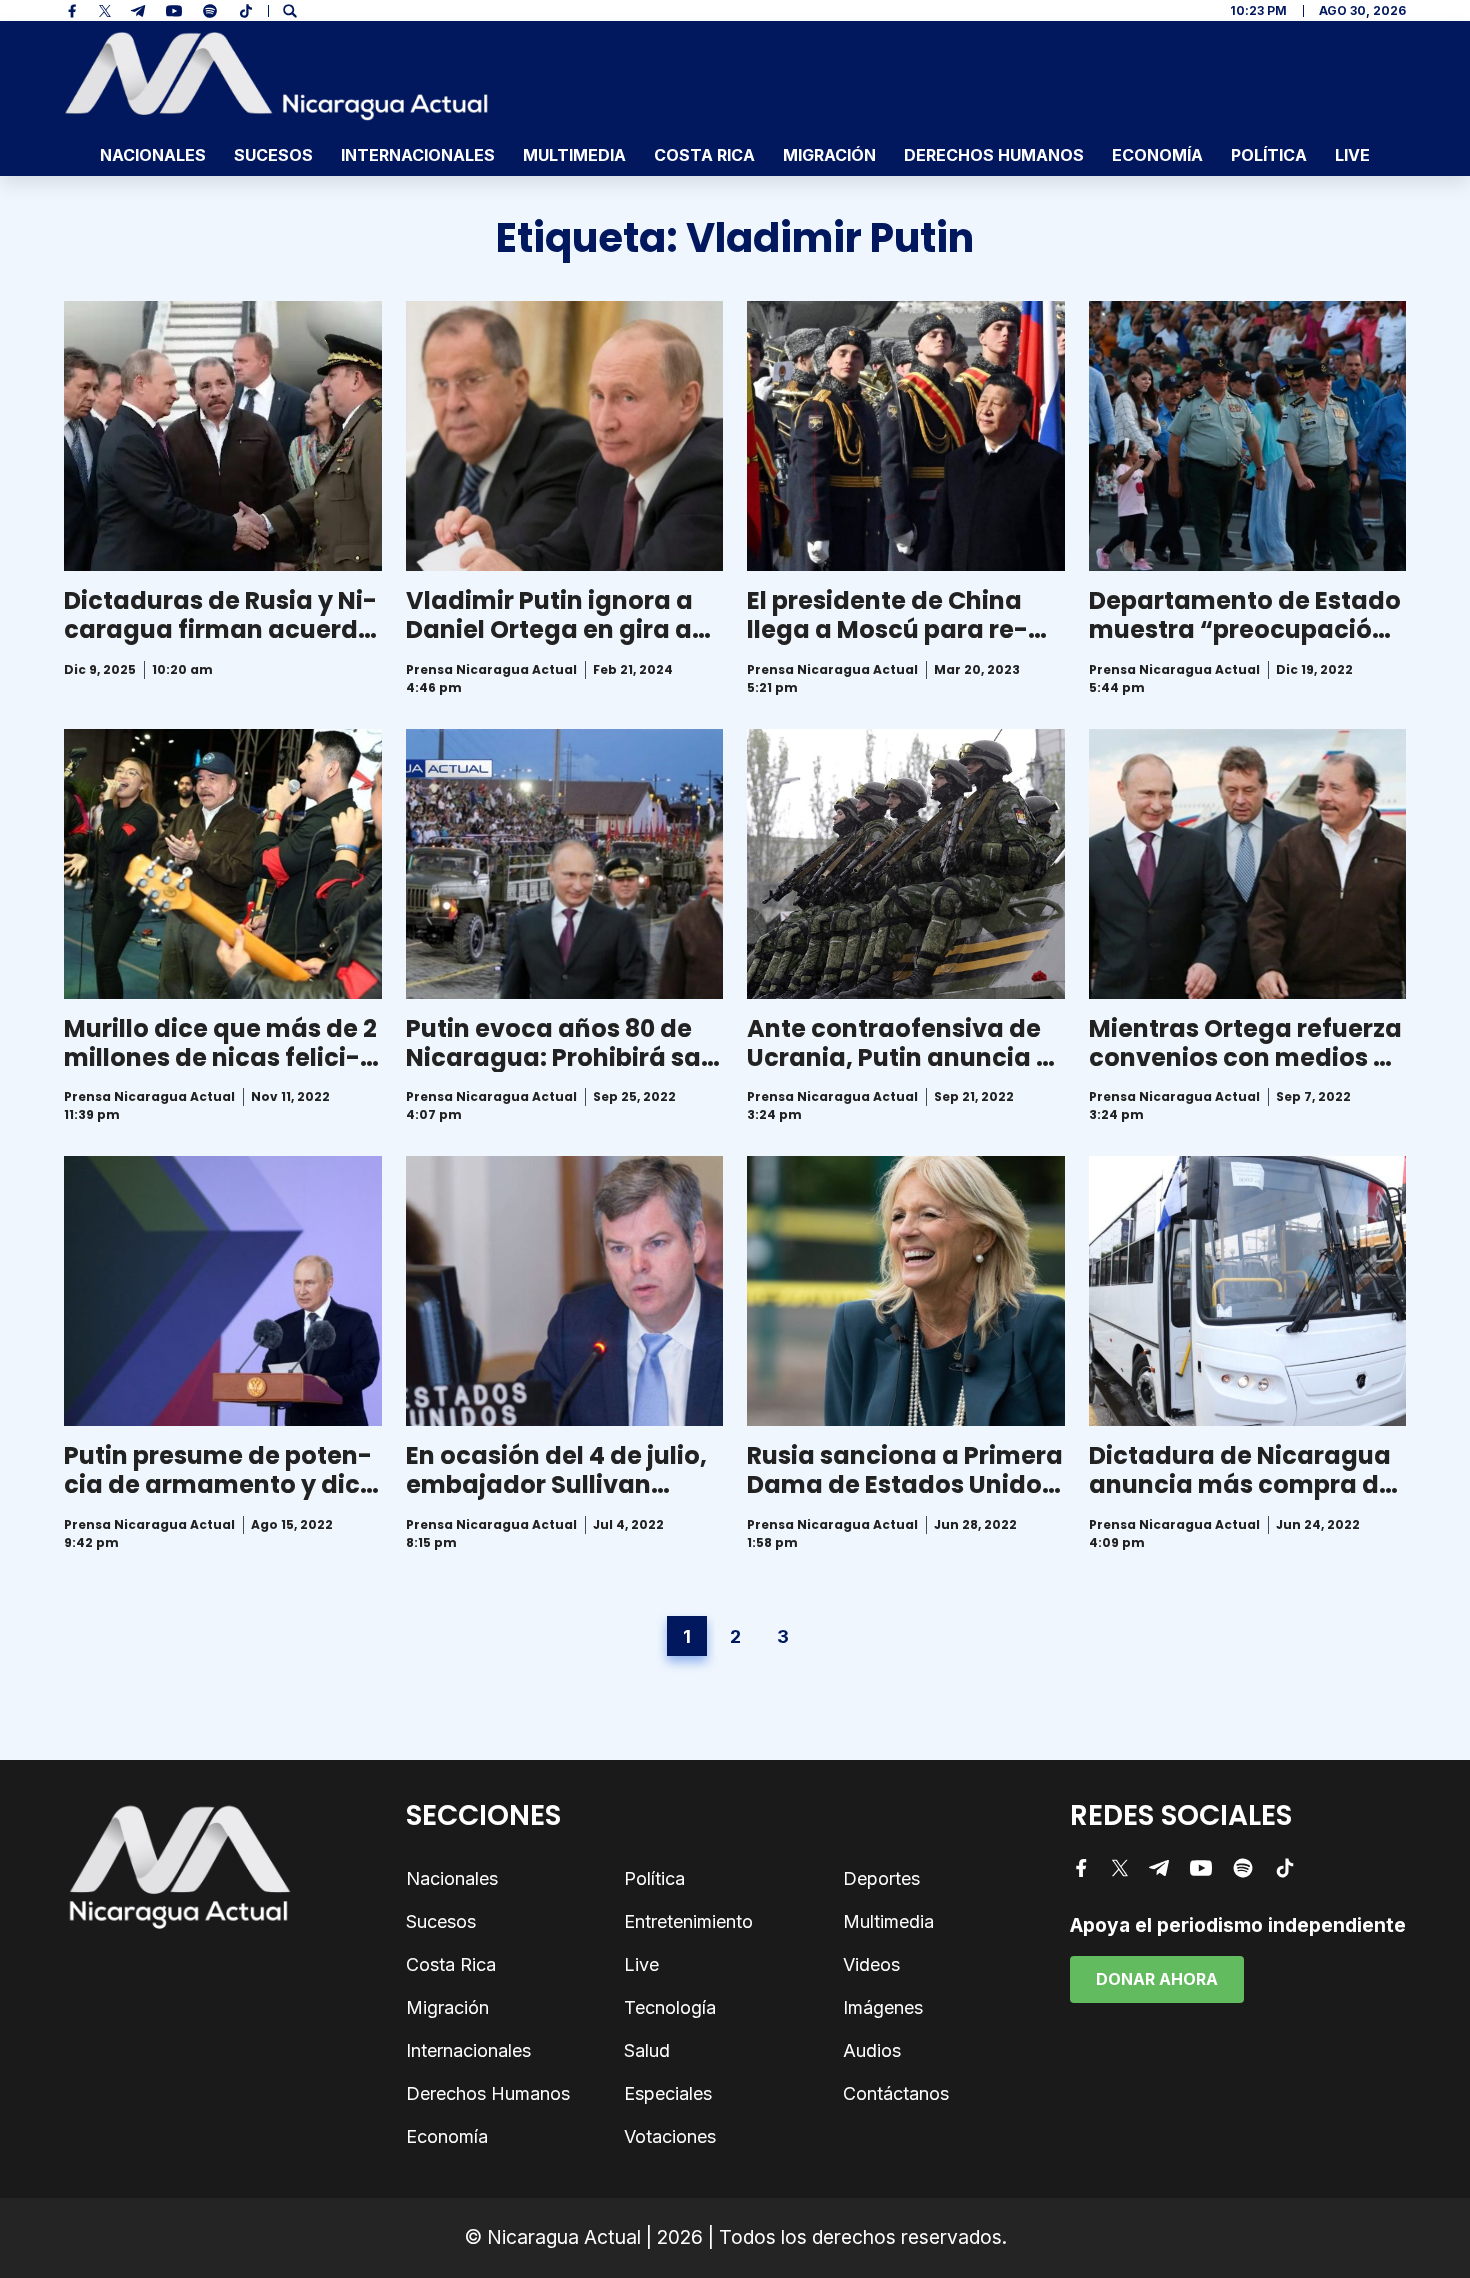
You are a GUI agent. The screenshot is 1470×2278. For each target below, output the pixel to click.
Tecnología (670, 2007)
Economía (1157, 155)
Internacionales (418, 155)
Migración (829, 155)
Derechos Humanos (994, 155)
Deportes (881, 1878)
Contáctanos (896, 2093)
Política (1269, 155)
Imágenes (883, 2007)
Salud (647, 2050)
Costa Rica (704, 155)
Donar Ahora (1157, 1979)
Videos (871, 1964)
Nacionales (153, 155)
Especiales (668, 2093)
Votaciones (670, 2136)
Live (1352, 155)
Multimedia (574, 155)
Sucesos (273, 155)
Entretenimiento (688, 1921)
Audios (872, 2050)
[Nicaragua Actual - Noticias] (276, 76)
